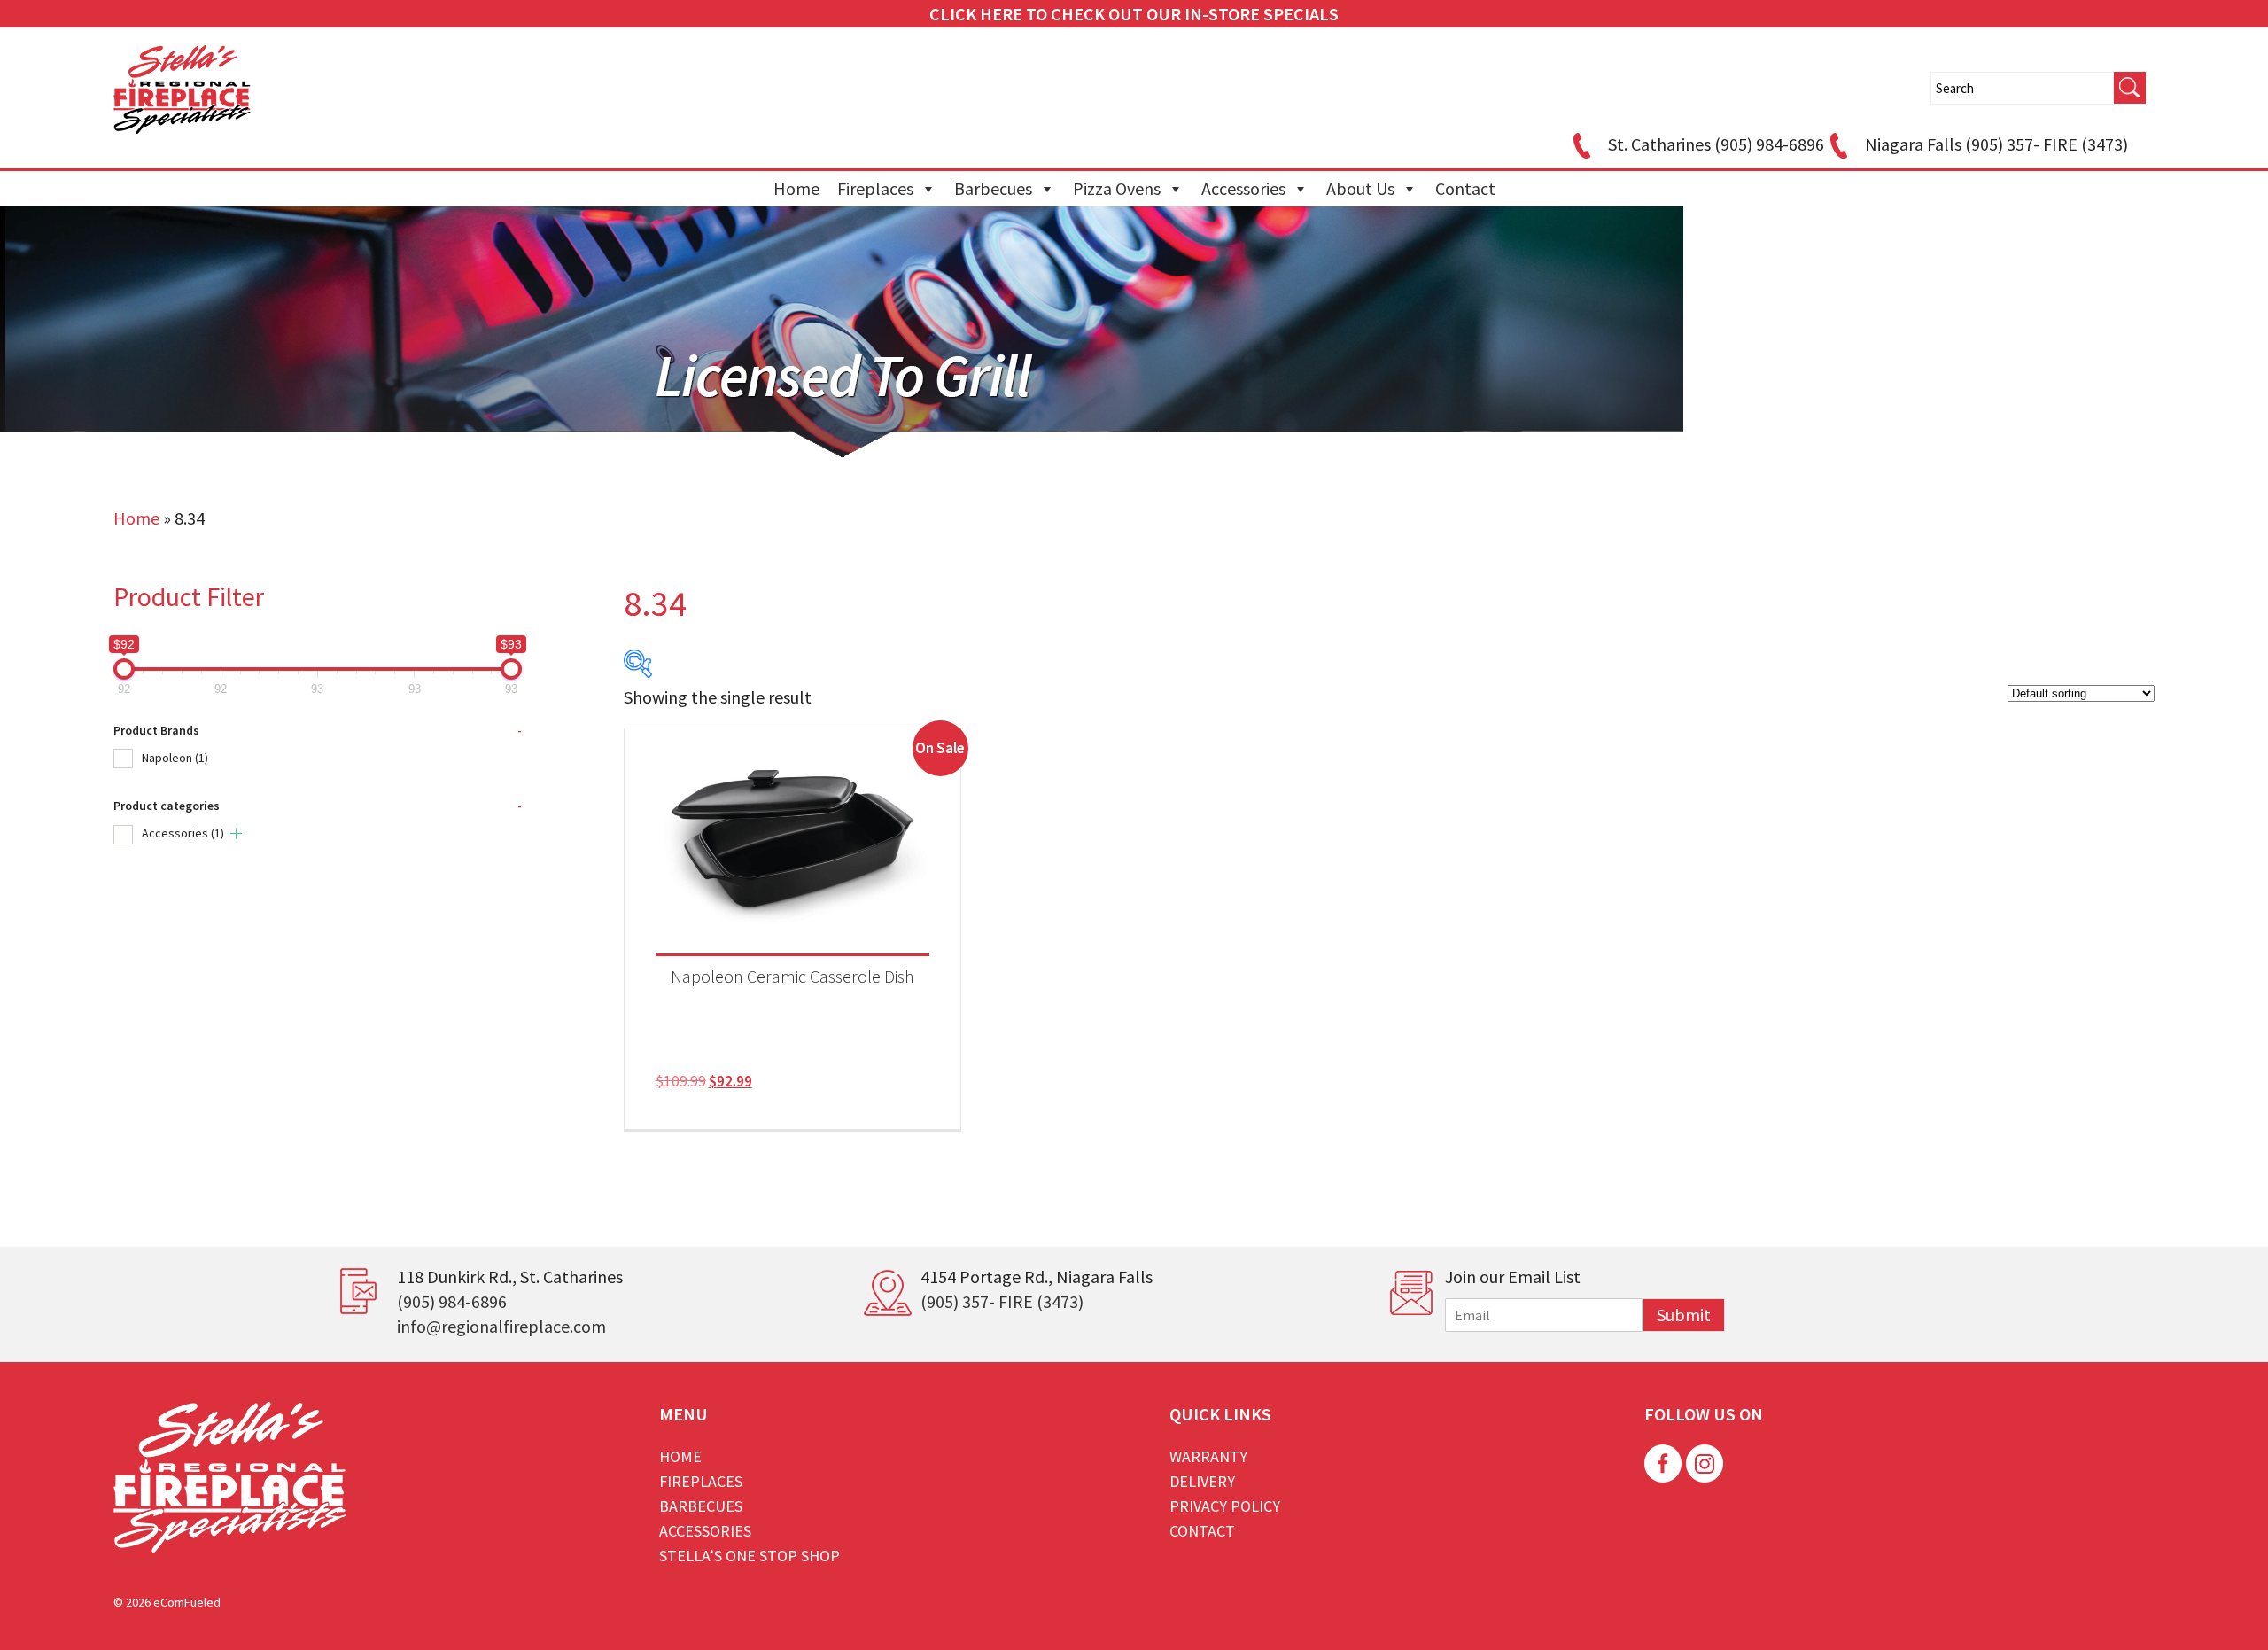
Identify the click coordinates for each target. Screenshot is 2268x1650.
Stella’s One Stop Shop (750, 1556)
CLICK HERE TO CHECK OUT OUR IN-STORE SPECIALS (1134, 14)
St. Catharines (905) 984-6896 (1716, 144)
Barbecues (993, 188)
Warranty (1208, 1456)
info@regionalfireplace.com (501, 1326)
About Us (1360, 188)
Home (796, 188)
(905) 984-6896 (452, 1301)
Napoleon (175, 758)
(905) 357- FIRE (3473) (1002, 1301)
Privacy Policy (1225, 1506)
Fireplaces (875, 188)
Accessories (1243, 188)
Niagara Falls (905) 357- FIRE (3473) (1996, 144)
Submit (1684, 1315)
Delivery (1202, 1481)
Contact (1465, 188)
